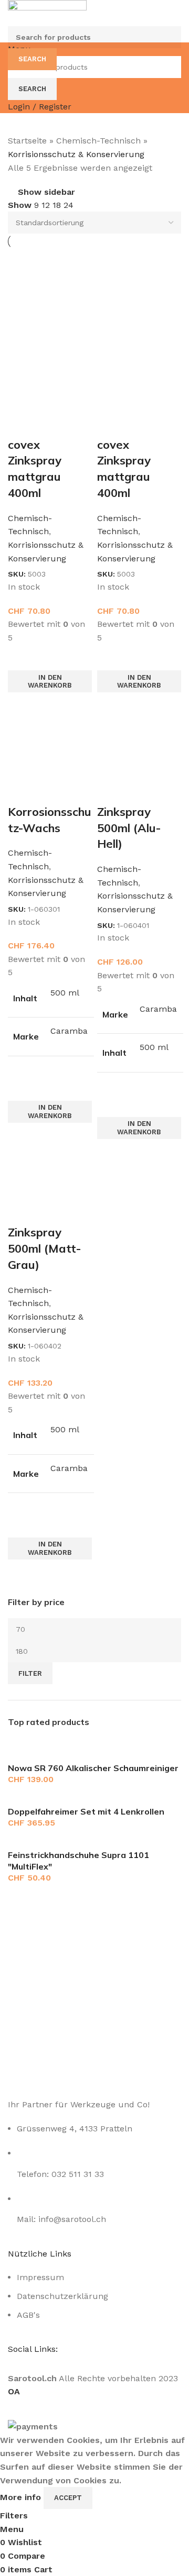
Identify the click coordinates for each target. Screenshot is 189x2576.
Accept (68, 2498)
